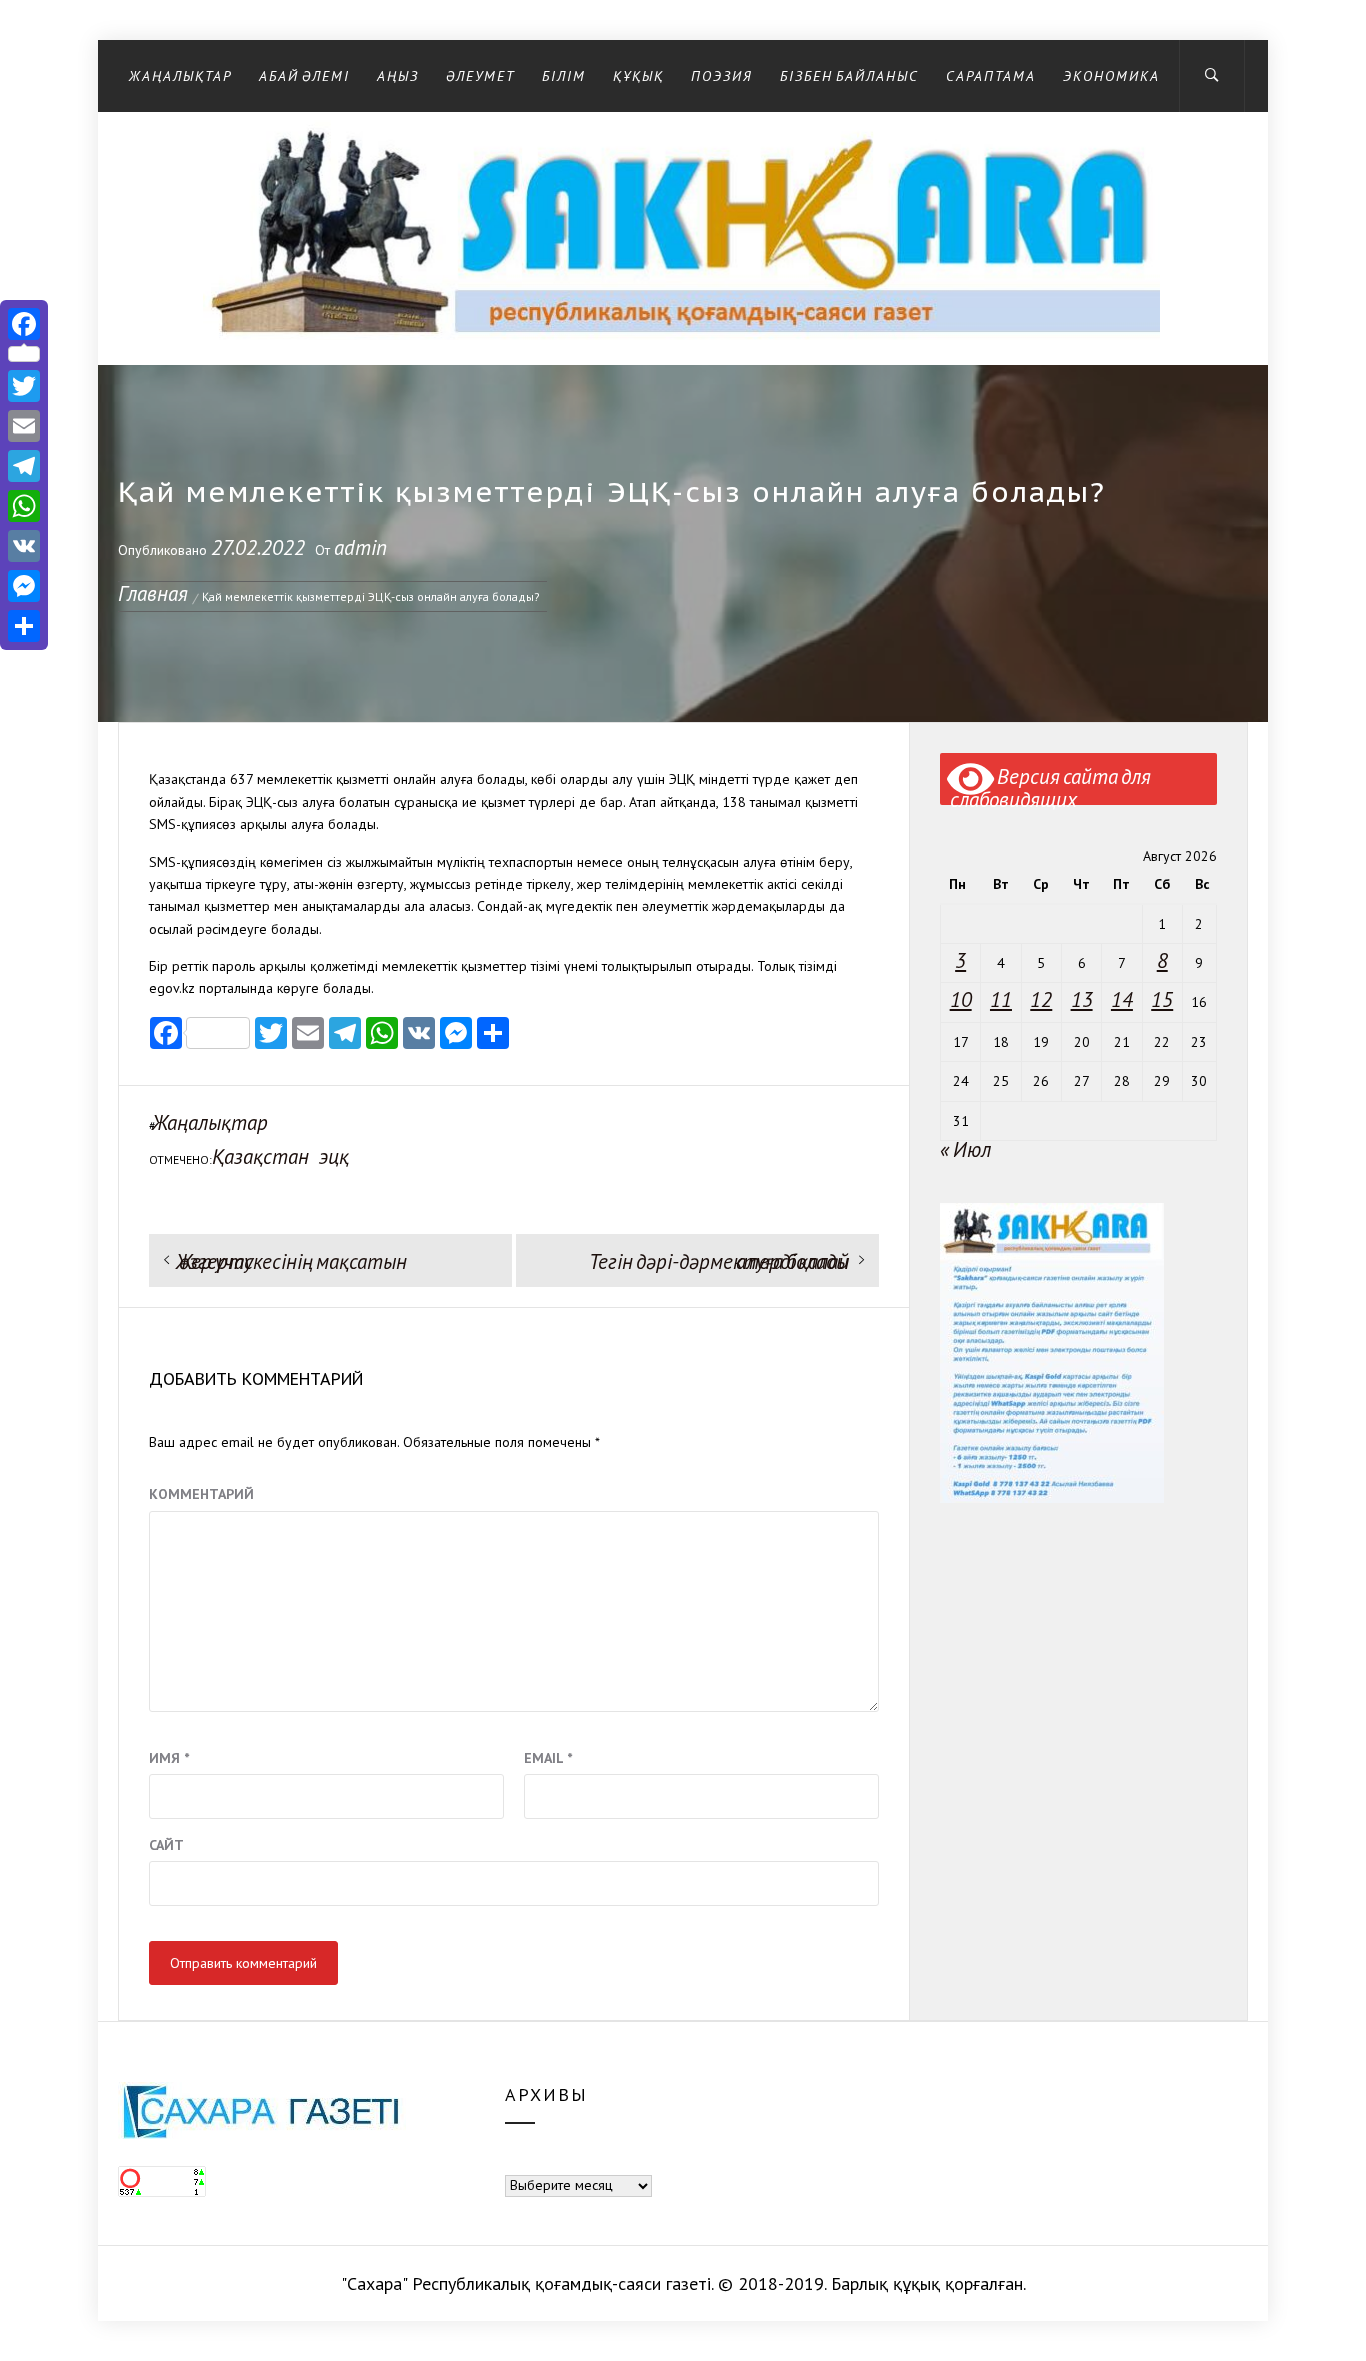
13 (1082, 999)
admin (360, 547)
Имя (169, 1758)
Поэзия (722, 76)
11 (1001, 999)
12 (1041, 999)
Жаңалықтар (180, 76)
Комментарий (201, 1494)
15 (1162, 999)
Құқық (638, 76)
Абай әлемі (304, 76)
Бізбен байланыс (849, 76)
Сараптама (991, 76)
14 (1122, 999)
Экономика (1111, 76)
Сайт (166, 1845)
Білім (564, 76)
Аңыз (398, 76)
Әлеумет (480, 76)
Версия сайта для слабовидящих (1050, 784)
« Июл (965, 1149)
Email (548, 1758)
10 (961, 999)
